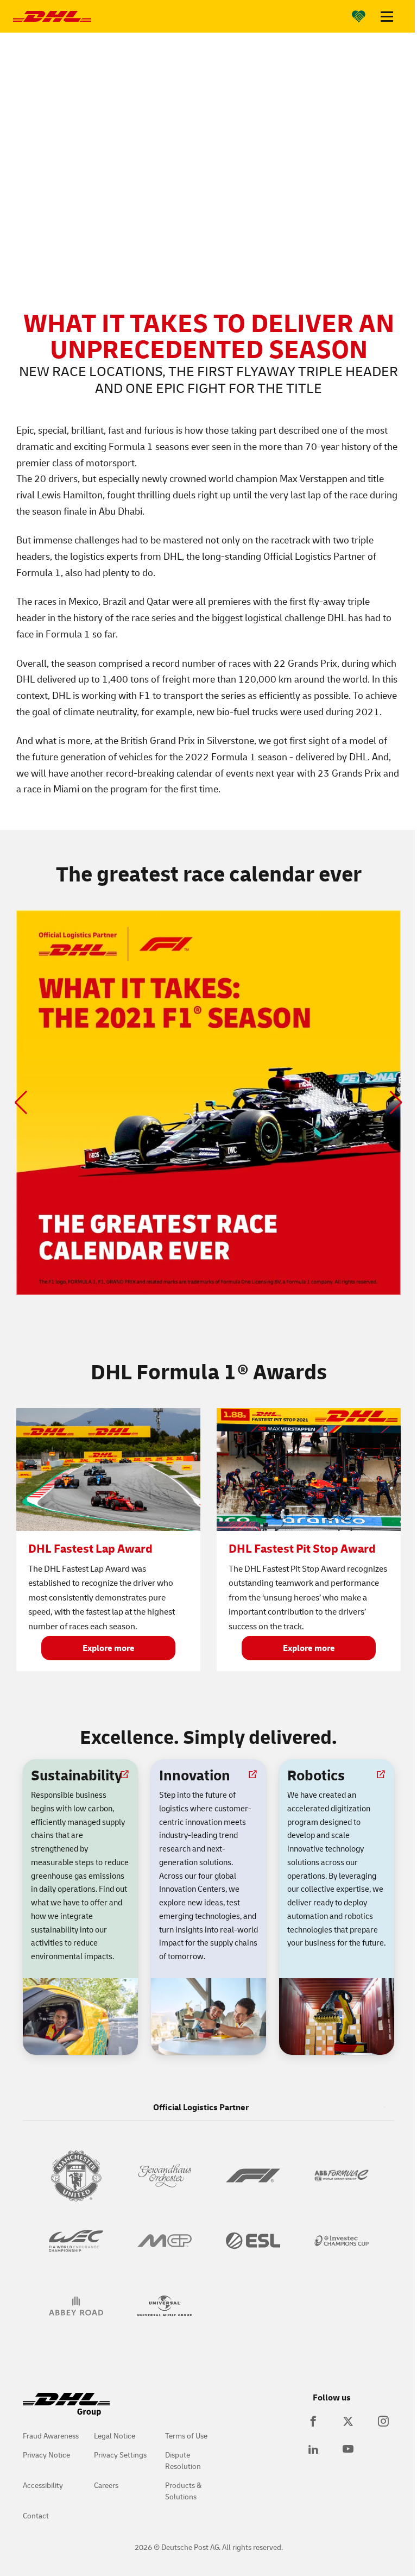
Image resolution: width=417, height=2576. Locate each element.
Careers (106, 2485)
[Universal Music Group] (164, 2306)
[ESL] (253, 2241)
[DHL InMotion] (52, 16)
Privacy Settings (120, 2455)
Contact (36, 2515)
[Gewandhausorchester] (164, 2175)
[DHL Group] (66, 2410)
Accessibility (43, 2485)
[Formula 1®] (253, 2175)
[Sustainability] (359, 16)
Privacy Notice (46, 2455)
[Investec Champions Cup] (341, 2241)
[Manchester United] (76, 2175)
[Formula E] (341, 2175)
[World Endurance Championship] (76, 2241)
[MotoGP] (164, 2241)
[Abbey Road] (76, 2306)
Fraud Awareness (51, 2436)
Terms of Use (186, 2436)
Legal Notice (115, 2436)
